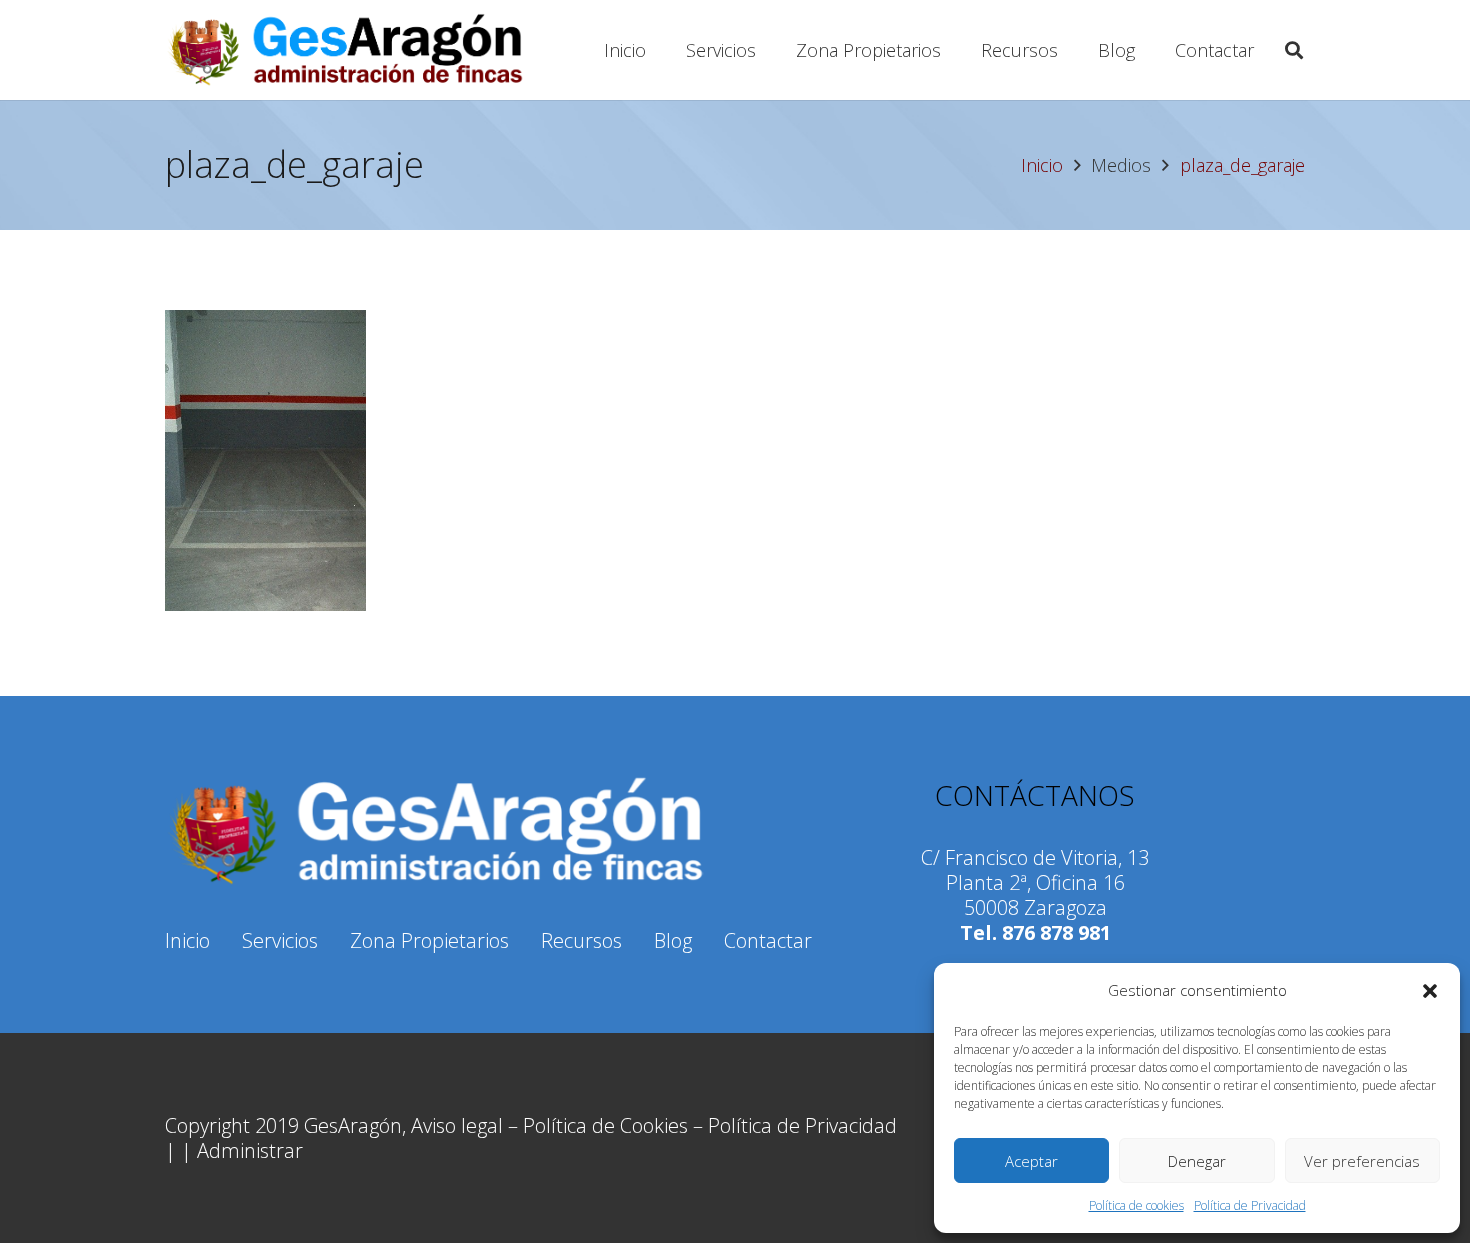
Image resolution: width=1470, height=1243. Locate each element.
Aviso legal (457, 1125)
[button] (1430, 991)
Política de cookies (1136, 1205)
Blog (673, 940)
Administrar (250, 1150)
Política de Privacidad (1250, 1205)
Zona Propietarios (429, 940)
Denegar (1197, 1161)
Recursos (581, 940)
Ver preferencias (1362, 1161)
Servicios (280, 940)
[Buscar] (1294, 50)
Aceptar (1031, 1161)
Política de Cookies (605, 1125)
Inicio (187, 940)
